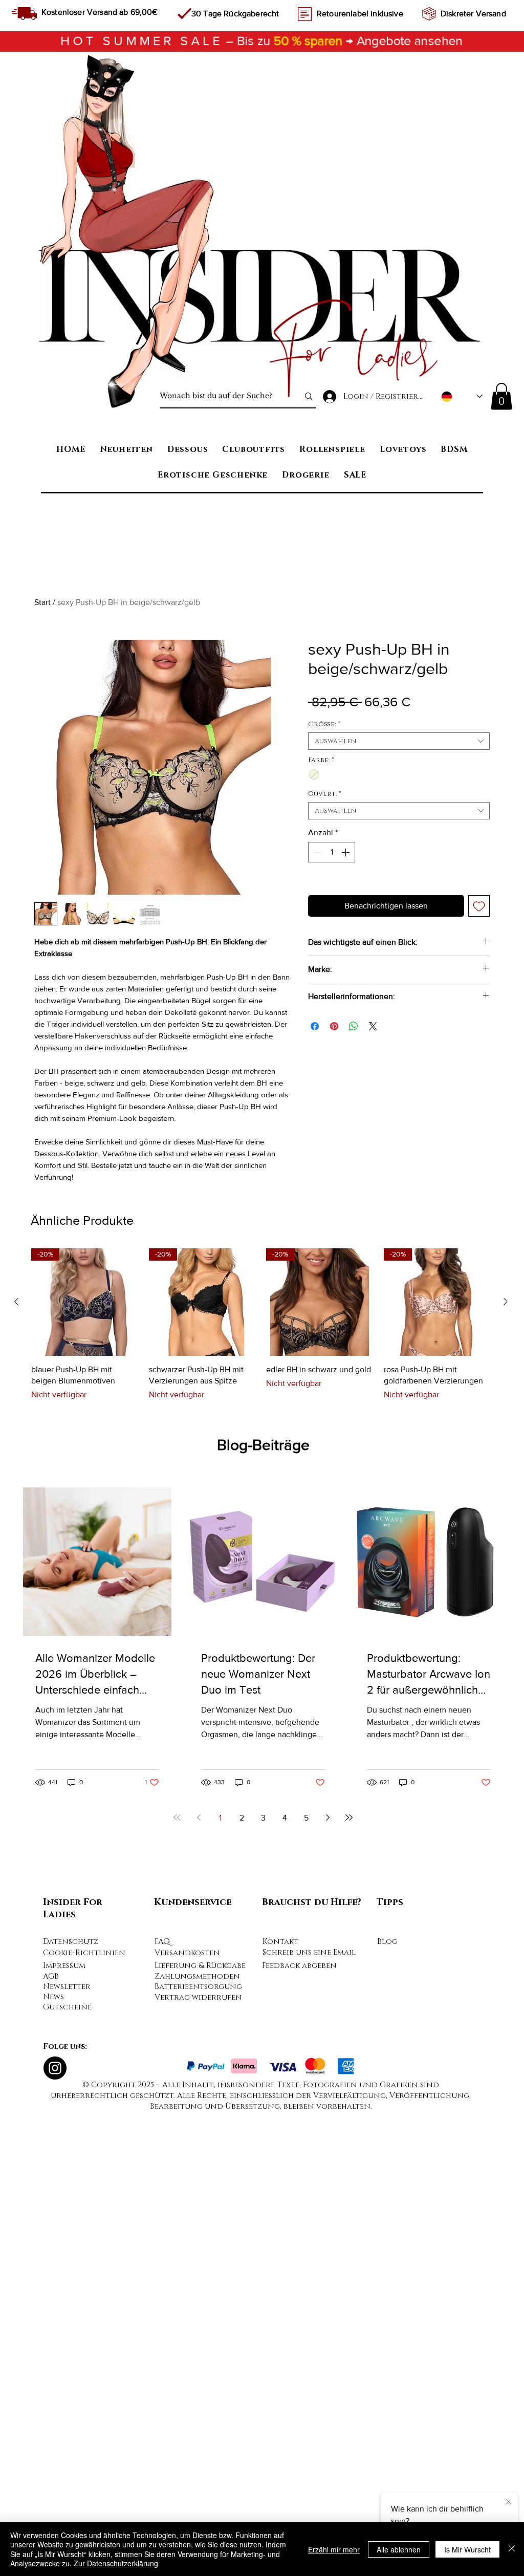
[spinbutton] (332, 852)
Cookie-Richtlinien (84, 2408)
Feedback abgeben (299, 2421)
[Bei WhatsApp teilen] (354, 1026)
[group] (261, 1779)
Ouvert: (325, 794)
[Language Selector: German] (462, 396)
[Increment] (346, 852)
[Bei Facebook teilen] (315, 1026)
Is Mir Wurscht (467, 2549)
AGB (51, 2431)
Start (42, 602)
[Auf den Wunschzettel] (479, 906)
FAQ (162, 2397)
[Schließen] (512, 2549)
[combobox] (399, 741)
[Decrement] (317, 852)
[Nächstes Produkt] (506, 1756)
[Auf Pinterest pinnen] (334, 1026)
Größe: (324, 724)
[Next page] (327, 2272)
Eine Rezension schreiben (471, 1252)
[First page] (177, 2272)
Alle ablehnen (399, 2549)
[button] (501, 396)
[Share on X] (373, 1026)
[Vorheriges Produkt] (16, 1756)
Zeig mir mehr (106, 1337)
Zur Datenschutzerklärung (116, 2563)
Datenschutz (71, 2397)
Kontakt (280, 2397)
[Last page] (349, 2272)
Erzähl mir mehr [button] (334, 2549)
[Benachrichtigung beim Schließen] (509, 2502)
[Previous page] (199, 2272)
